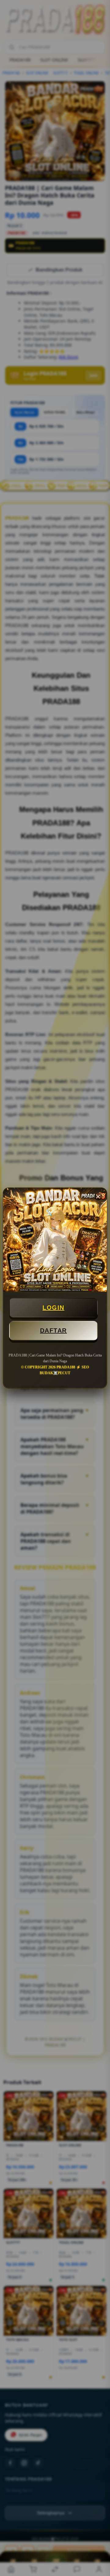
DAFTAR (53, 1330)
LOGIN (53, 1308)
